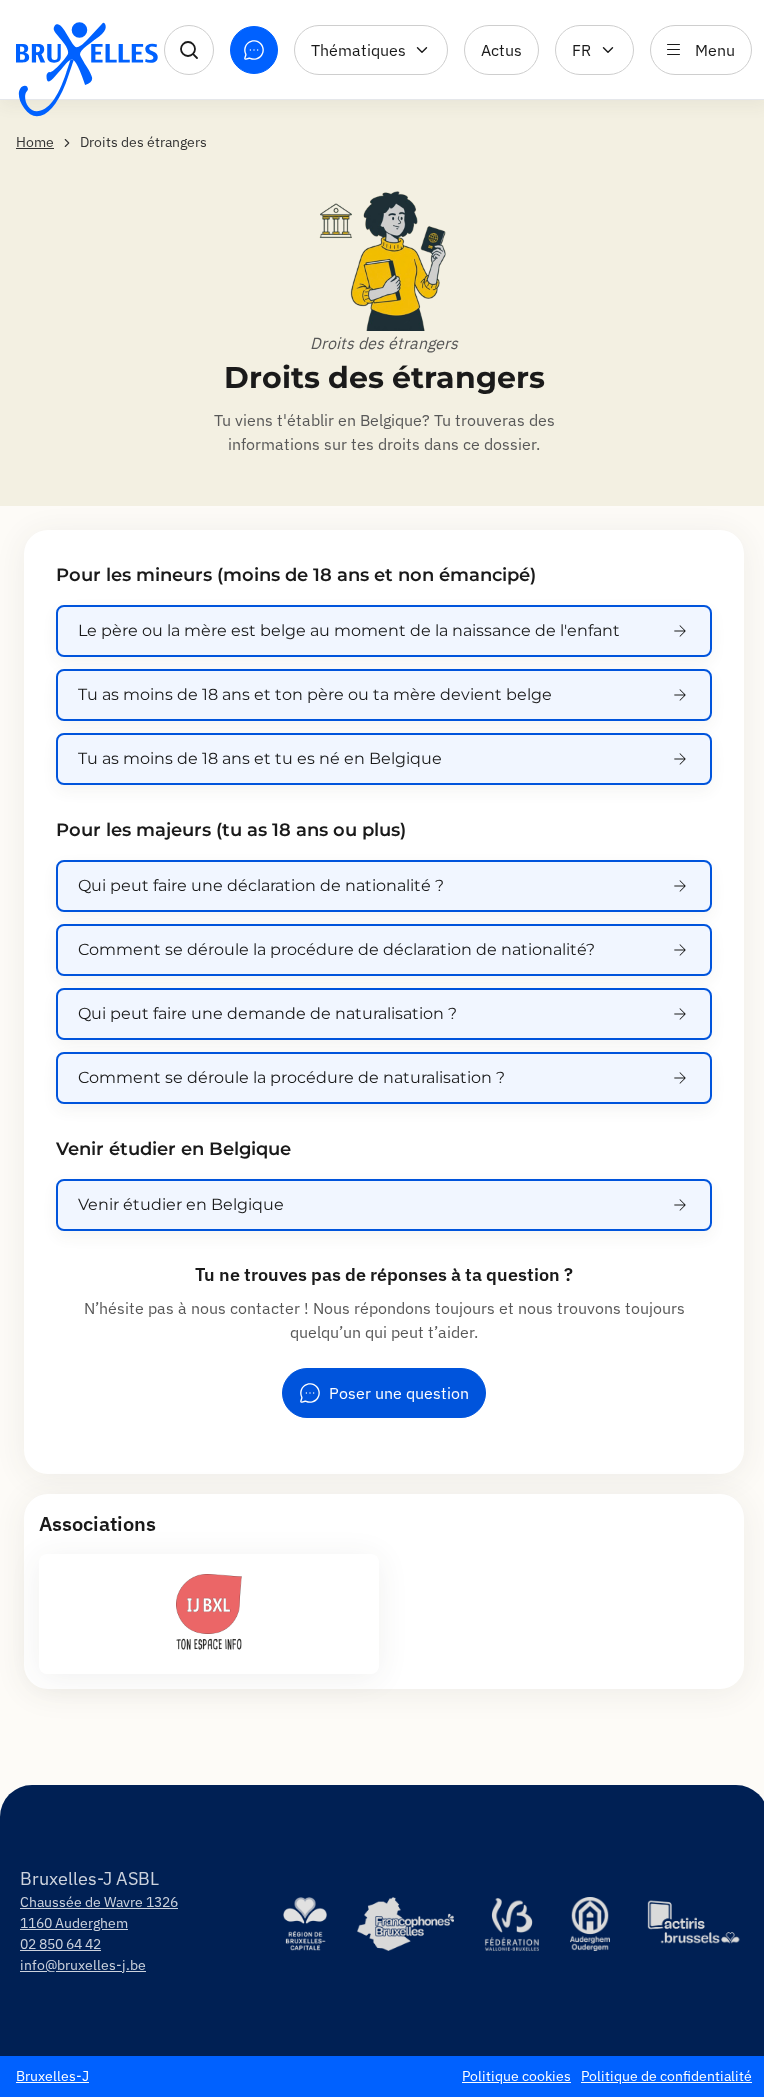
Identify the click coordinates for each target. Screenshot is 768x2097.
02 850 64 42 (60, 1944)
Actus (501, 50)
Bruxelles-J (52, 2076)
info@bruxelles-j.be (83, 1965)
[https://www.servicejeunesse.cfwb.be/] (512, 1924)
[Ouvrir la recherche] (189, 50)
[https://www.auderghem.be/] (590, 1924)
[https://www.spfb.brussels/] (405, 1924)
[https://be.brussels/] (305, 1924)
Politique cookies (516, 2076)
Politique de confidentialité (666, 2076)
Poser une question (399, 1393)
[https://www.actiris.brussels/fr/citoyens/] (694, 1924)
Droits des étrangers (384, 343)
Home (35, 142)
